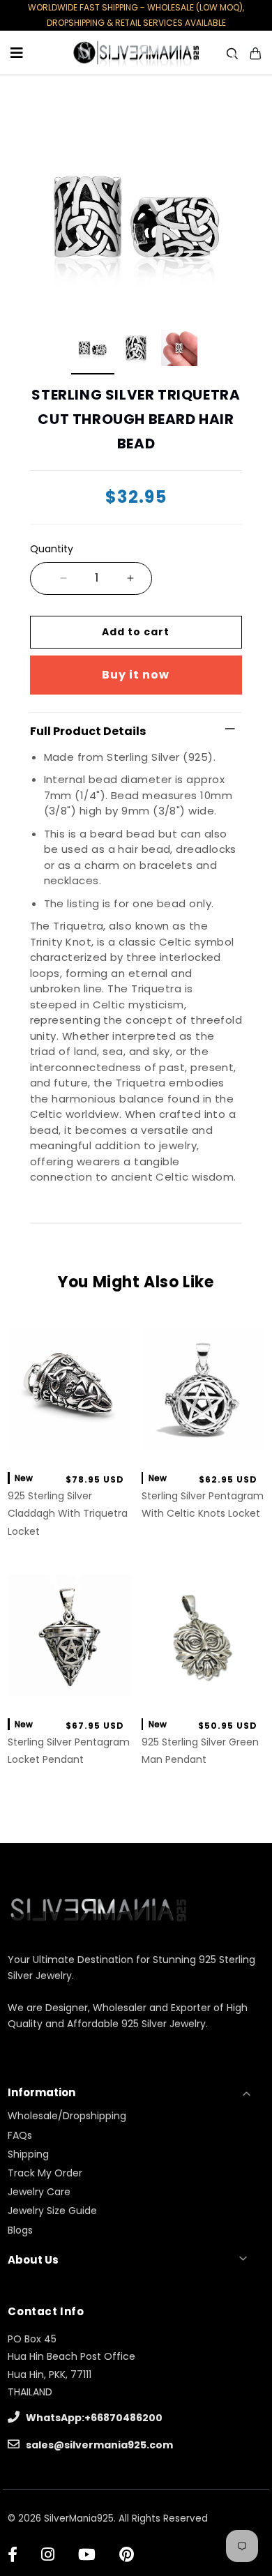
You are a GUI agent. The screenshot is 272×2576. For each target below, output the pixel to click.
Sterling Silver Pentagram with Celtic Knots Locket (203, 1505)
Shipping (28, 2154)
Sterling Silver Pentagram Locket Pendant (69, 1751)
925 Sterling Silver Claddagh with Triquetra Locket (68, 1513)
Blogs (20, 2230)
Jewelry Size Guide (52, 2211)
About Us (33, 2260)
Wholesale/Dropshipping (67, 2116)
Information (41, 2092)
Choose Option (203, 1691)
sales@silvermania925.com (98, 2445)
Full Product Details (88, 731)
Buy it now (136, 675)
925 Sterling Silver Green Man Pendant (200, 1751)
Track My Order (45, 2173)
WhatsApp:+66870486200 (93, 2418)
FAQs (20, 2135)
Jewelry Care (39, 2192)
